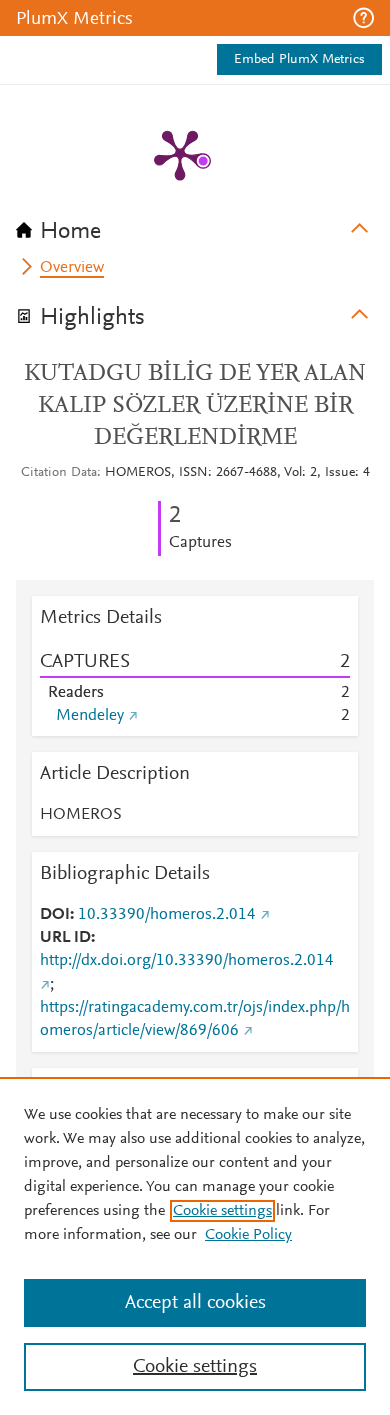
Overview (72, 268)
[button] (363, 18)
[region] (195, 1246)
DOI (55, 915)
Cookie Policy (248, 1235)
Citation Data (59, 473)
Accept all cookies (195, 1303)
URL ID (65, 938)
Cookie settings (222, 1211)
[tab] (195, 225)
